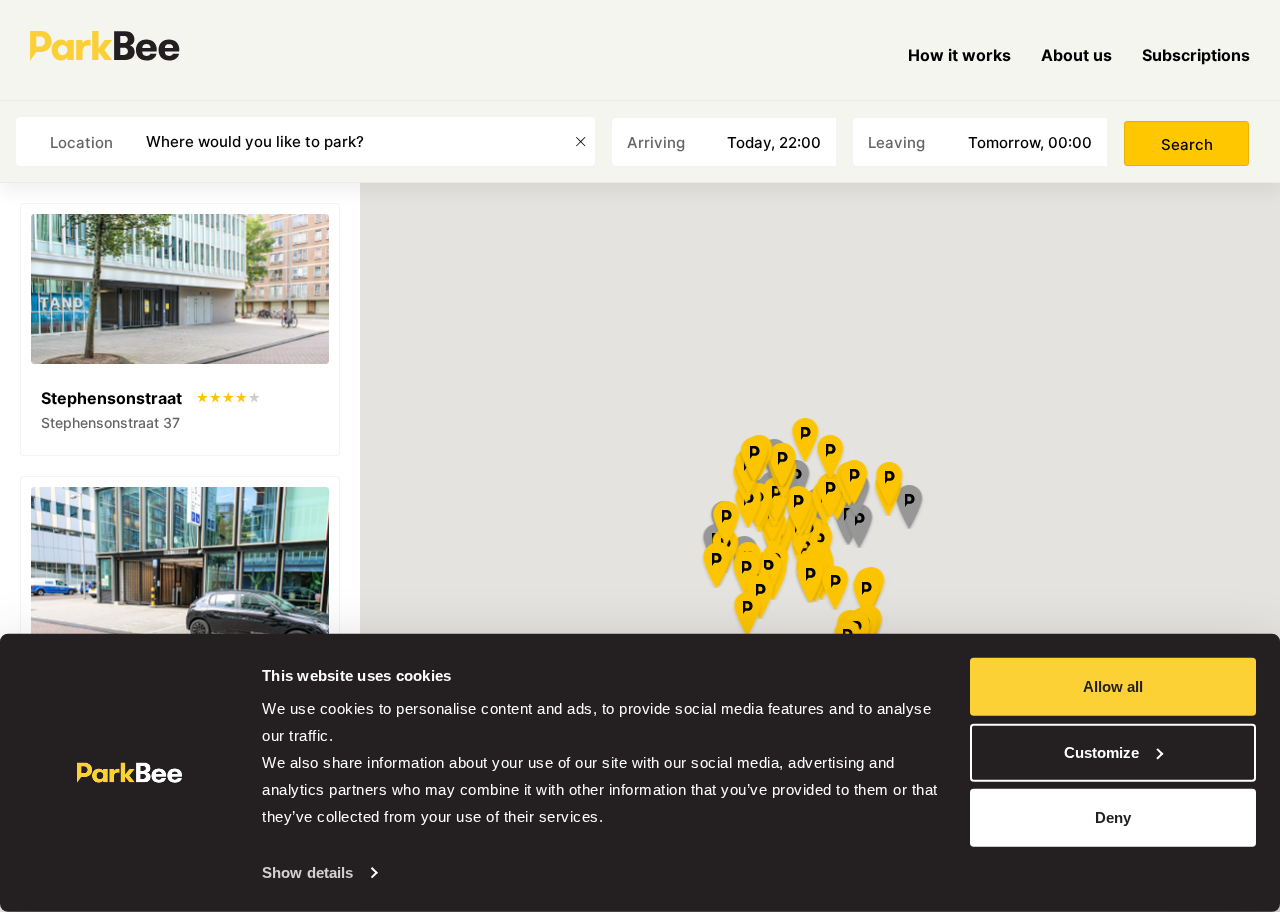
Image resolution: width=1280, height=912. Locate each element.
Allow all (1113, 686)
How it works (959, 55)
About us (1076, 55)
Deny (1113, 817)
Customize (1101, 751)
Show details (307, 872)
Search (1187, 144)
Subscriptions (1196, 55)
